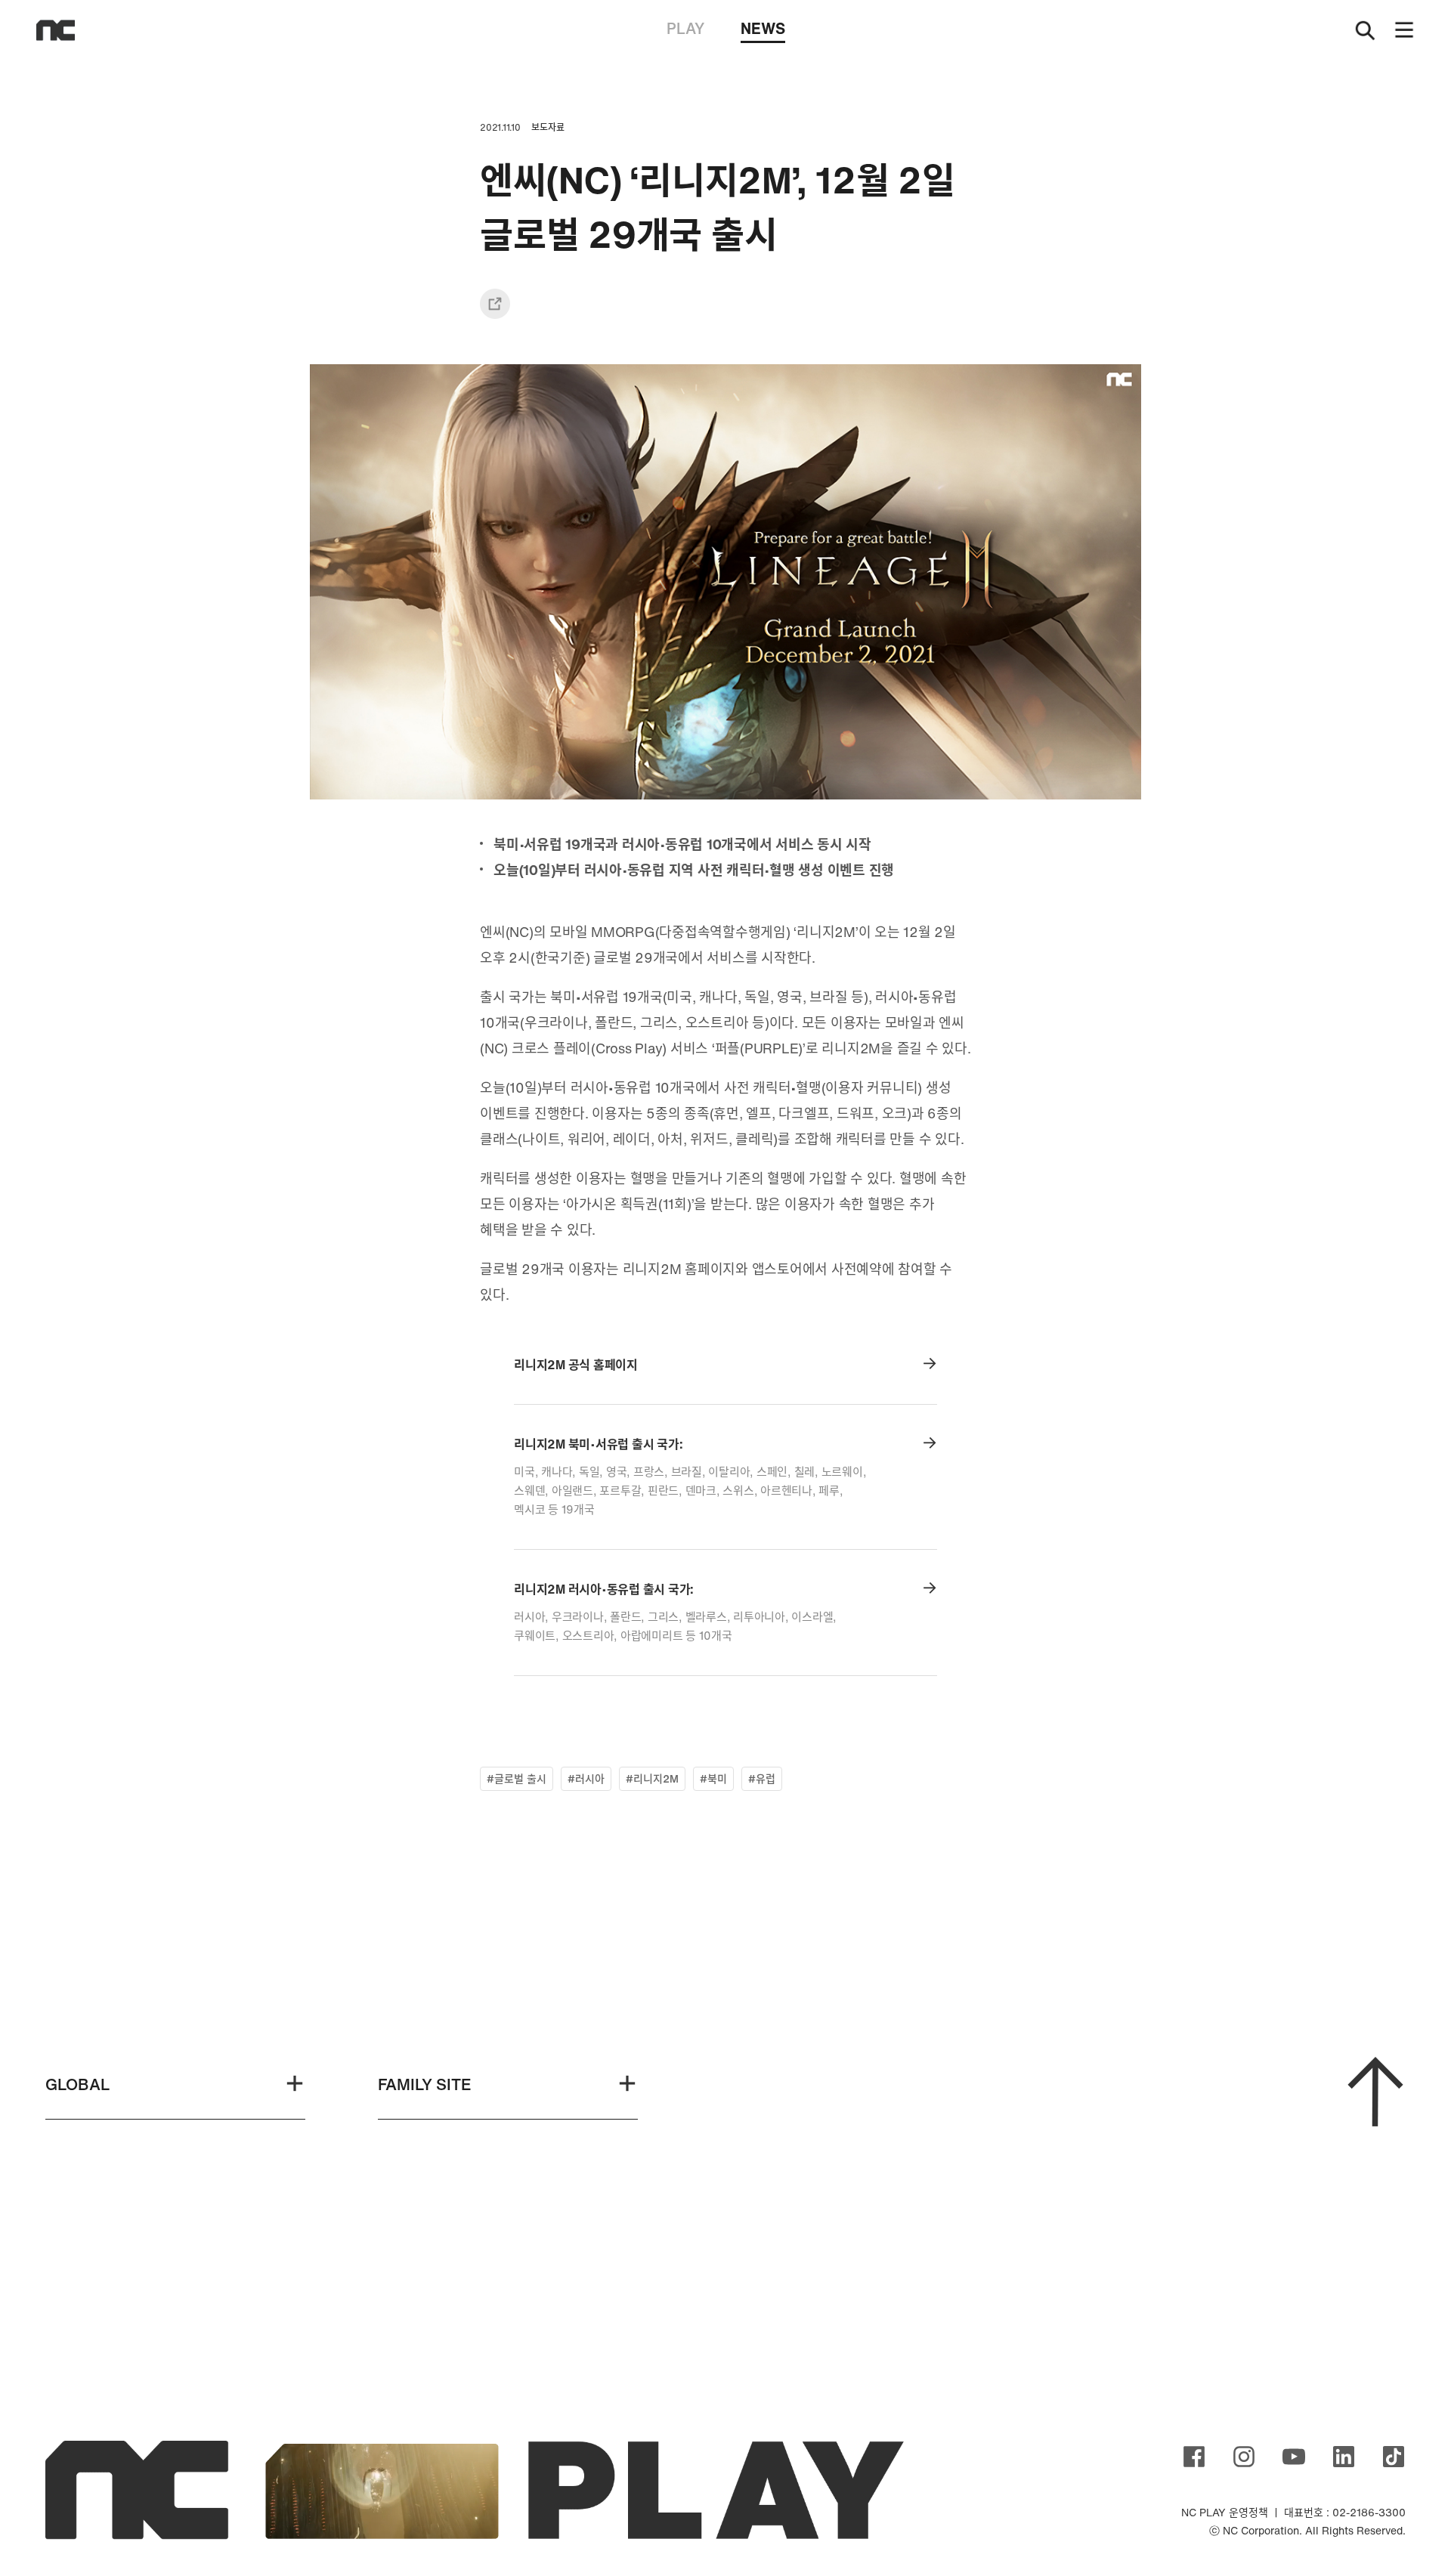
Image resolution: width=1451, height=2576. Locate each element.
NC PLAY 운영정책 (1225, 2512)
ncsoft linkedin (1344, 2457)
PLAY (685, 28)
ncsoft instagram (1244, 2457)
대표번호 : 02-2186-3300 (1345, 2512)
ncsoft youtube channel (1294, 2457)
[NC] (56, 30)
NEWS (763, 28)
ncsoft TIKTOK (1394, 2457)
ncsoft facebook (1194, 2457)
